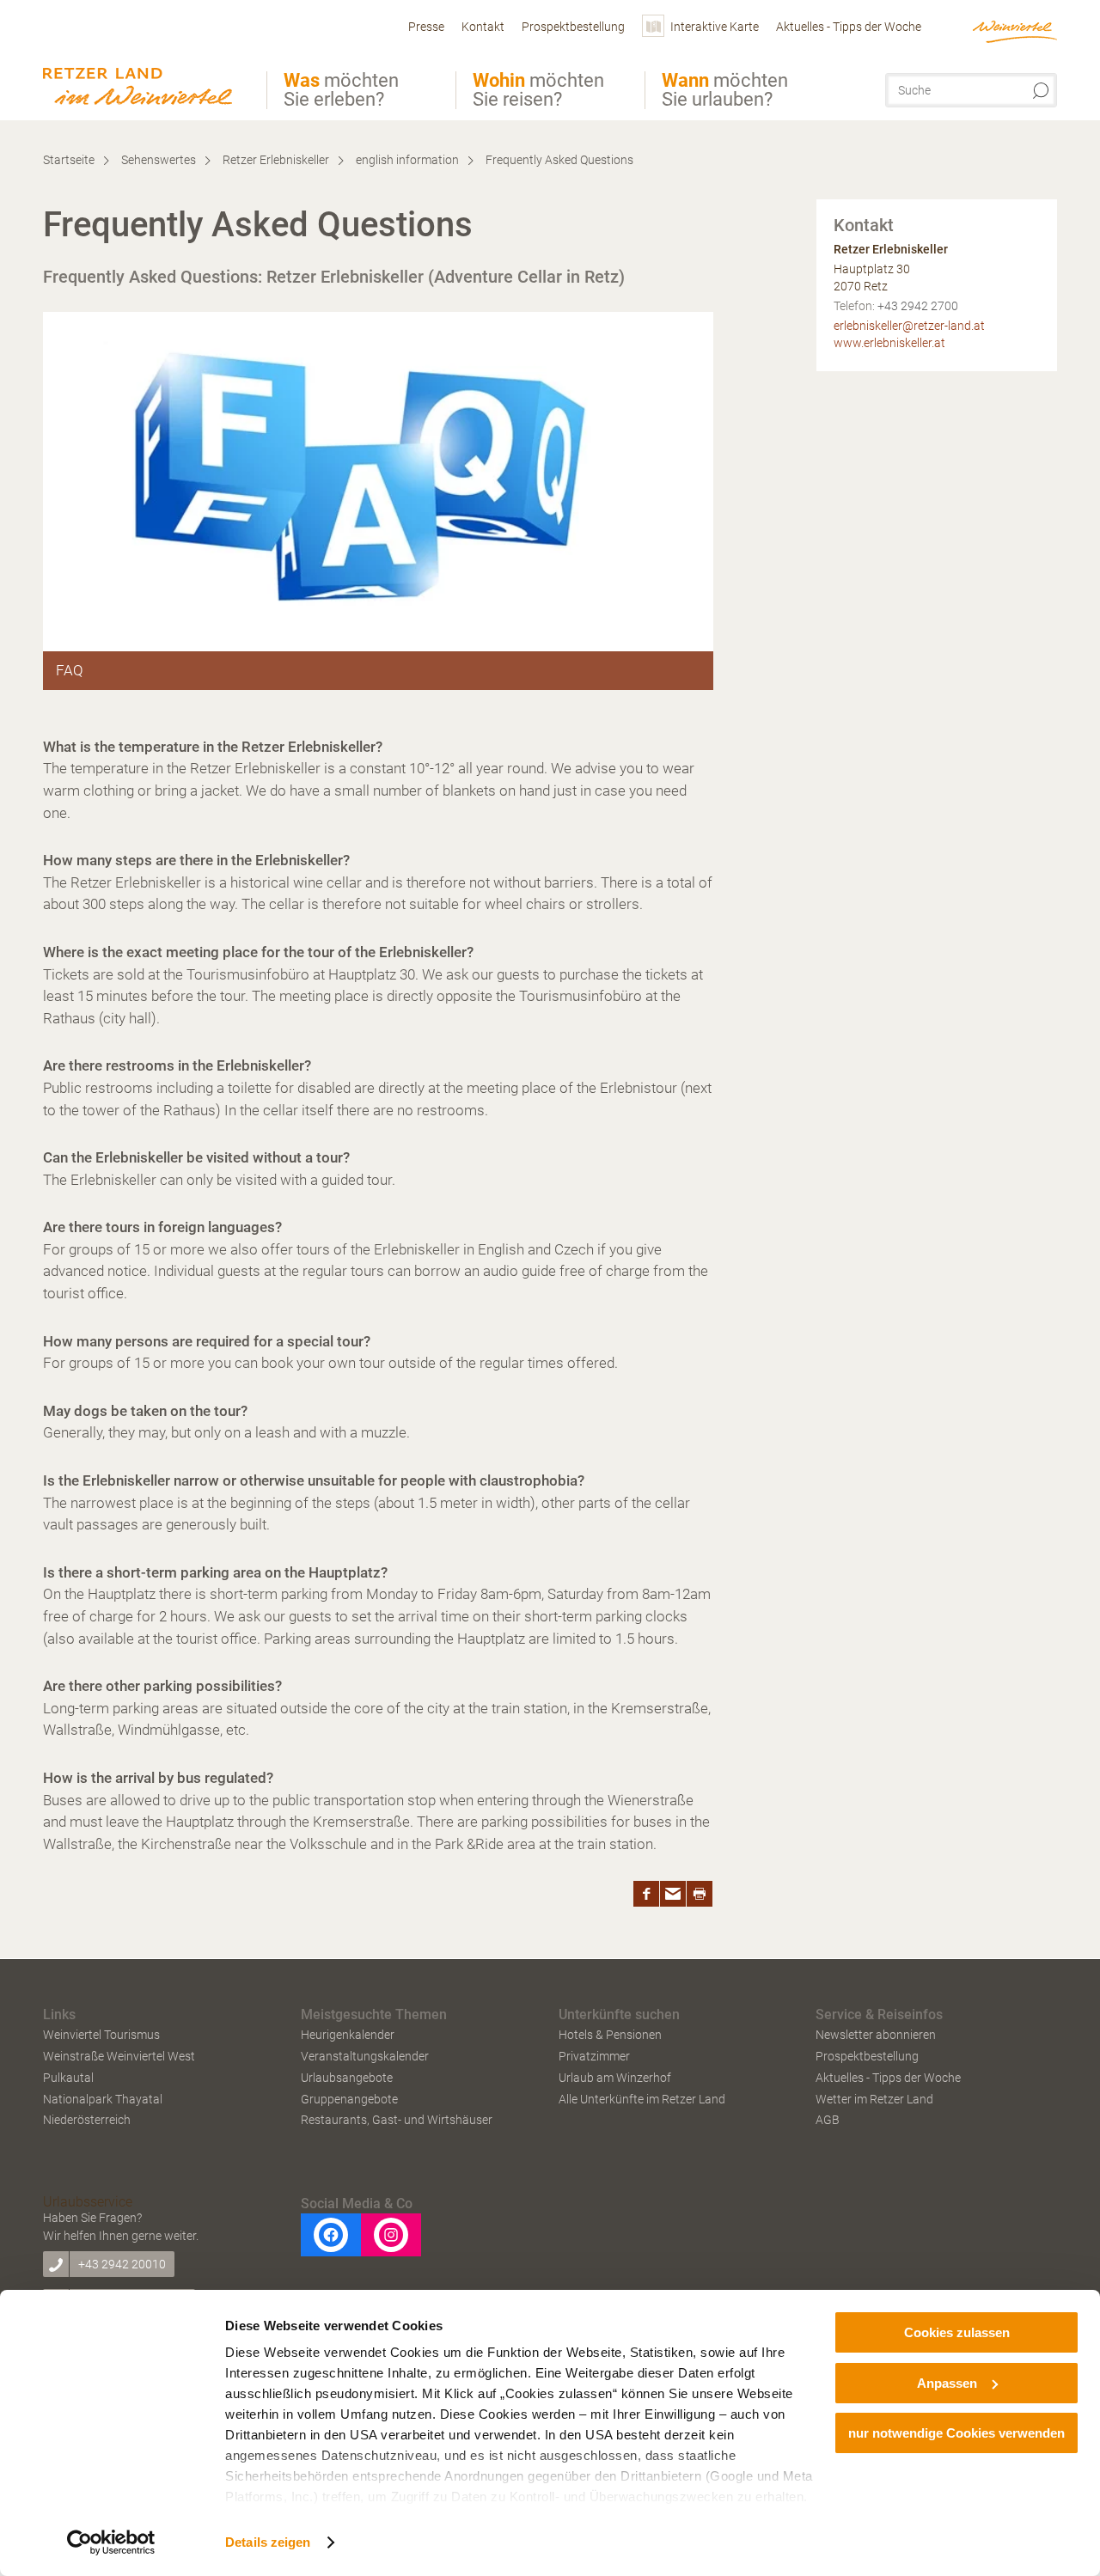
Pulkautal (68, 2078)
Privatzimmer (594, 2056)
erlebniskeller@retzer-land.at (909, 326)
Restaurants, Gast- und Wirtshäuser (397, 2120)
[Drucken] (700, 1894)
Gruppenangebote (349, 2099)
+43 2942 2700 (918, 306)
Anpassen (947, 2383)
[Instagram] (391, 2235)
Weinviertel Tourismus (101, 2035)
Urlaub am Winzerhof (615, 2078)
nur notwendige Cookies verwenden (956, 2433)
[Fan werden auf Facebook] (331, 2235)
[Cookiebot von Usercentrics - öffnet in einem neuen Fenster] (111, 2542)
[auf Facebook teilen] (646, 1894)
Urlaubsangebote (347, 2078)
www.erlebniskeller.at (889, 343)
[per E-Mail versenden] (673, 1894)
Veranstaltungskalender (365, 2056)
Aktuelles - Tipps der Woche (888, 2078)
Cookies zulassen (957, 2332)
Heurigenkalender (348, 2035)
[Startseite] (143, 63)
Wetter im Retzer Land (874, 2099)
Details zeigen (268, 2542)
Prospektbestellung (867, 2056)
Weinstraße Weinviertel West (119, 2056)
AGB (828, 2120)
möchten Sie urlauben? (725, 90)
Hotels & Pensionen (610, 2035)
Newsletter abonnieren (876, 2035)
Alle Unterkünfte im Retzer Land (642, 2099)
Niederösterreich (87, 2120)
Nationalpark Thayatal (103, 2099)
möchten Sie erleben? (341, 90)
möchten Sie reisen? (538, 90)
